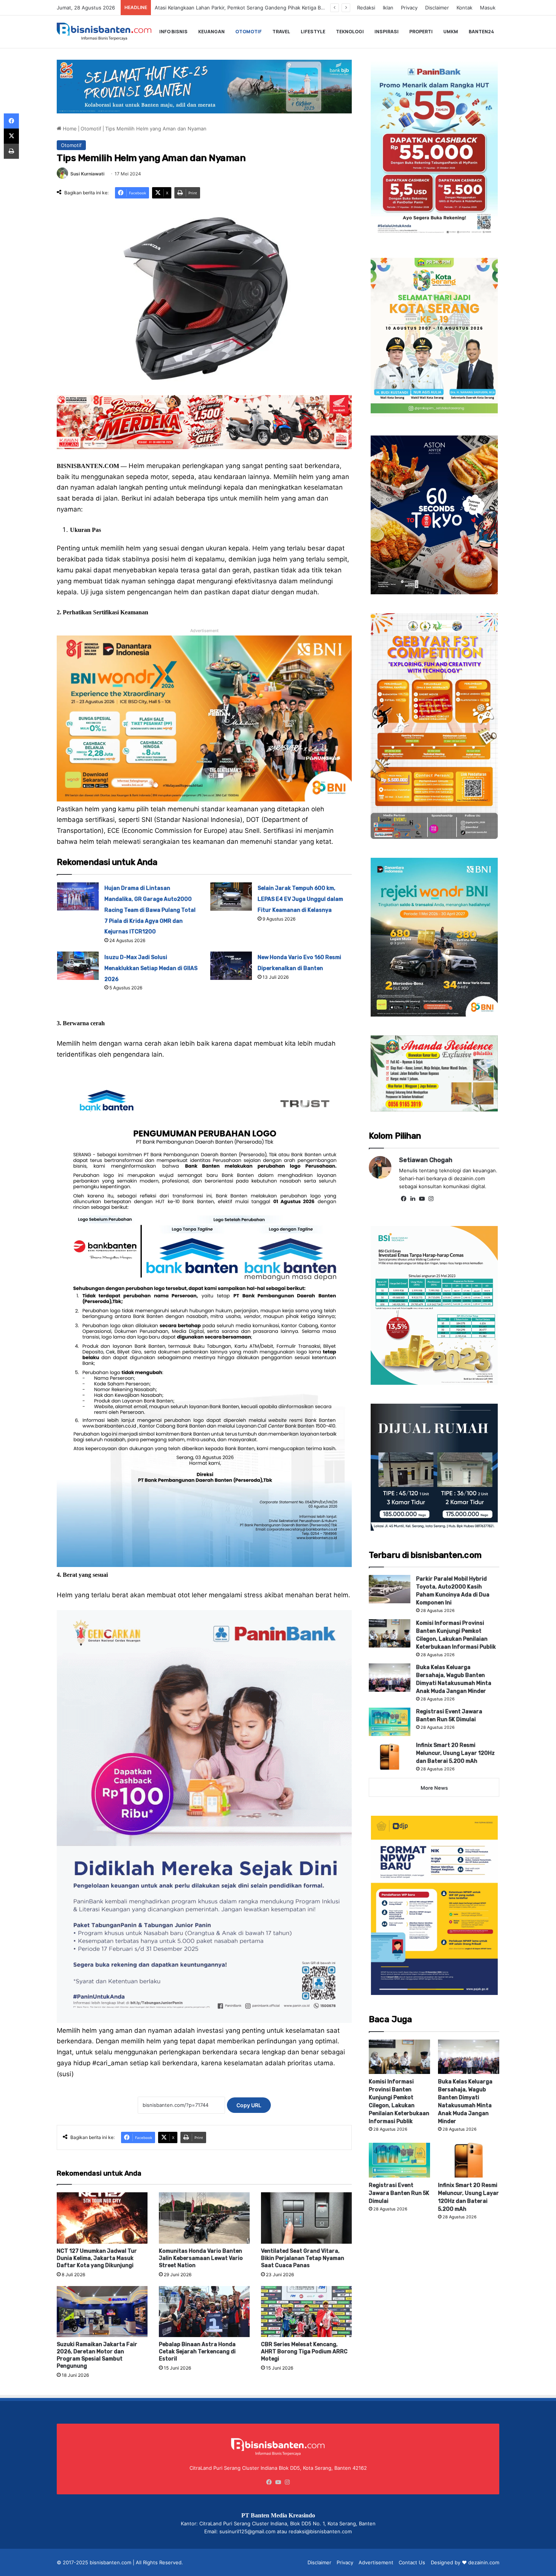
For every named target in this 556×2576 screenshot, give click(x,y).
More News (434, 1788)
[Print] (11, 151)
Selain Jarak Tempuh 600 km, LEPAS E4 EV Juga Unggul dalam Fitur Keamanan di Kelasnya (300, 899)
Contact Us (412, 2562)
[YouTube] (422, 1199)
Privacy (409, 8)
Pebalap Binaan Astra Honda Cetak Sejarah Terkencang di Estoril (197, 2352)
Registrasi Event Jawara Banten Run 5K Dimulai (399, 2193)
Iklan (388, 8)
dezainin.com (484, 2562)
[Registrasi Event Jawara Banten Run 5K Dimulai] (390, 1722)
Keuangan (211, 32)
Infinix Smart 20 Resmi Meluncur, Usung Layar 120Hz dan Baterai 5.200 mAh (455, 1753)
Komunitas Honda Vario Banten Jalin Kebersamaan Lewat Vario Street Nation (201, 2258)
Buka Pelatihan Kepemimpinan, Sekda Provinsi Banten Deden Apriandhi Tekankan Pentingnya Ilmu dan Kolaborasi (287, 8)
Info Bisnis (173, 32)
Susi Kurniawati (87, 174)
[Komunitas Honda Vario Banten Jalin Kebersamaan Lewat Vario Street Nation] (204, 2218)
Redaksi (366, 8)
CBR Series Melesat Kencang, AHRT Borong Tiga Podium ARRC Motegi (304, 2352)
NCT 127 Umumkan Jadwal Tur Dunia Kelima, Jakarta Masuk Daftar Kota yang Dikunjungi (97, 2258)
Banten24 (481, 32)
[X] (11, 136)
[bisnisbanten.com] (104, 32)
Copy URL (249, 2105)
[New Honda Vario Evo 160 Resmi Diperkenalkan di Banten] (231, 966)
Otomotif (248, 32)
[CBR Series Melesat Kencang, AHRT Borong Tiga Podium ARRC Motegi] (306, 2312)
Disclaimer (437, 8)
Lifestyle (313, 32)
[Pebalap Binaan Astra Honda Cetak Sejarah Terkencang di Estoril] (204, 2312)
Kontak (464, 8)
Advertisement (376, 2562)
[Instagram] (431, 1199)
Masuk (488, 8)
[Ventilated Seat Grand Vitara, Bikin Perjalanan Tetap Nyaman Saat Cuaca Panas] (306, 2218)
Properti (421, 32)
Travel (281, 32)
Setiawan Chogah (426, 1160)
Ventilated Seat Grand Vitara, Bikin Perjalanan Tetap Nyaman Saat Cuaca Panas (303, 2258)
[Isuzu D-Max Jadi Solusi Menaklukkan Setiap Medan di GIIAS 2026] (78, 966)
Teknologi (350, 32)
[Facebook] (404, 1199)
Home (69, 129)
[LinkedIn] (413, 1199)
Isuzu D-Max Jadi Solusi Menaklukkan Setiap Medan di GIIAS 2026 (151, 968)
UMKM (451, 32)
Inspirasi (387, 32)
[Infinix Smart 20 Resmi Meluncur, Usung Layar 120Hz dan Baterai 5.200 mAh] (390, 1755)
